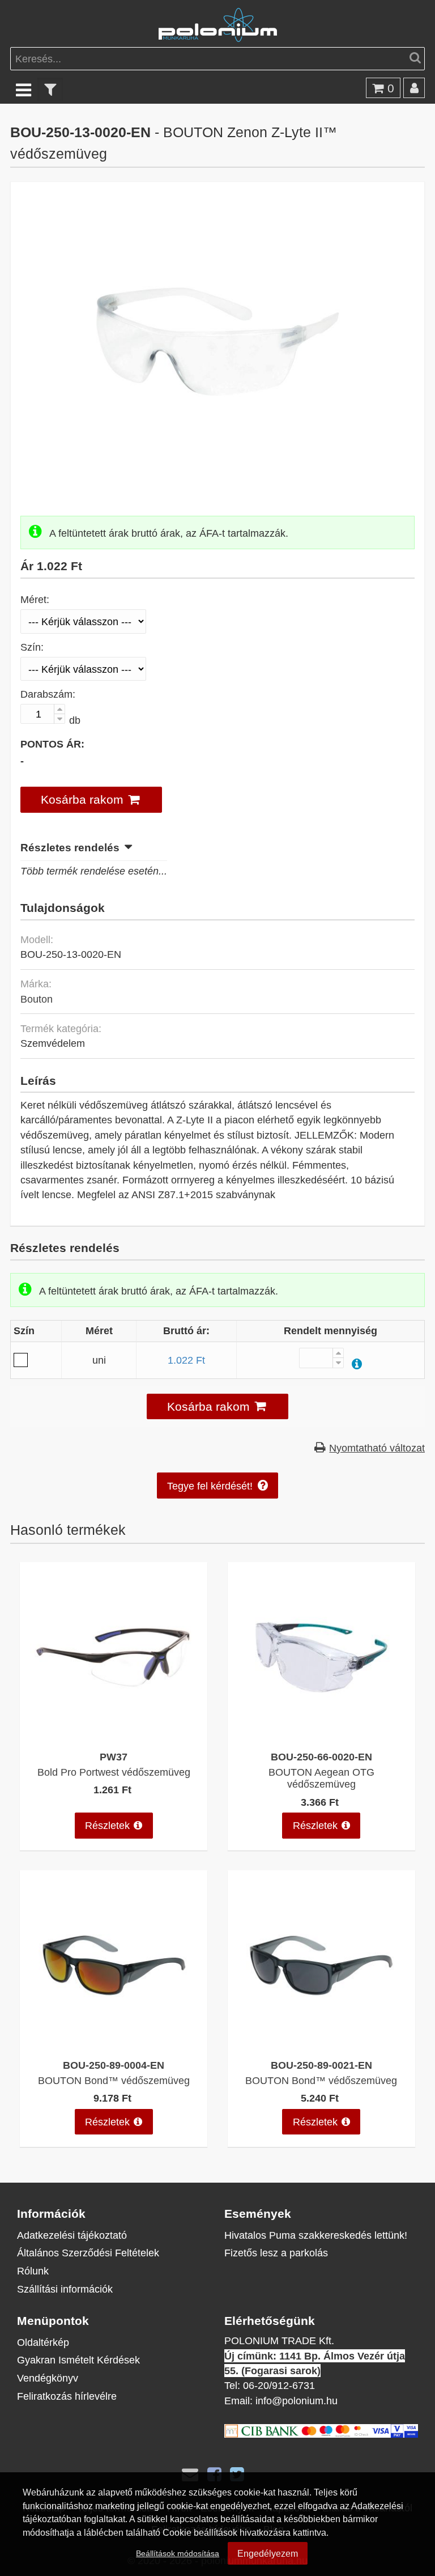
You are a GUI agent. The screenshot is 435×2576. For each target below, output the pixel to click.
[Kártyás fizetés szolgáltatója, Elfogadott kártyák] (321, 2434)
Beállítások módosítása (178, 2553)
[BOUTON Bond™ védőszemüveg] (114, 2045)
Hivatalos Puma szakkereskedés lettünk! (316, 2235)
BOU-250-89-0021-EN (321, 2065)
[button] (91, 799)
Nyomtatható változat (377, 1448)
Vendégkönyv (48, 2378)
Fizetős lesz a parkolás (276, 2253)
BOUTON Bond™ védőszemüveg (114, 2080)
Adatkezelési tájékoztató (72, 2235)
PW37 (114, 1757)
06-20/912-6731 (279, 2385)
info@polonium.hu (297, 2401)
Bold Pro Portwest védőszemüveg (114, 1772)
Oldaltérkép (43, 2342)
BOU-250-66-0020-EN (321, 1757)
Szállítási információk (65, 2289)
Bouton (37, 999)
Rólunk (33, 2271)
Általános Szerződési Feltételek (88, 2253)
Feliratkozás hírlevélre (67, 2396)
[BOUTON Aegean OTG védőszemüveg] (321, 1736)
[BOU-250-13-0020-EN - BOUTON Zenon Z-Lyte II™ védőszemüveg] (218, 480)
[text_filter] (50, 89)
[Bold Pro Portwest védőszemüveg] (114, 1736)
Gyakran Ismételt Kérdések (78, 2360)
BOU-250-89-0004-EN (114, 2065)
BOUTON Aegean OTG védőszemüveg (321, 1778)
